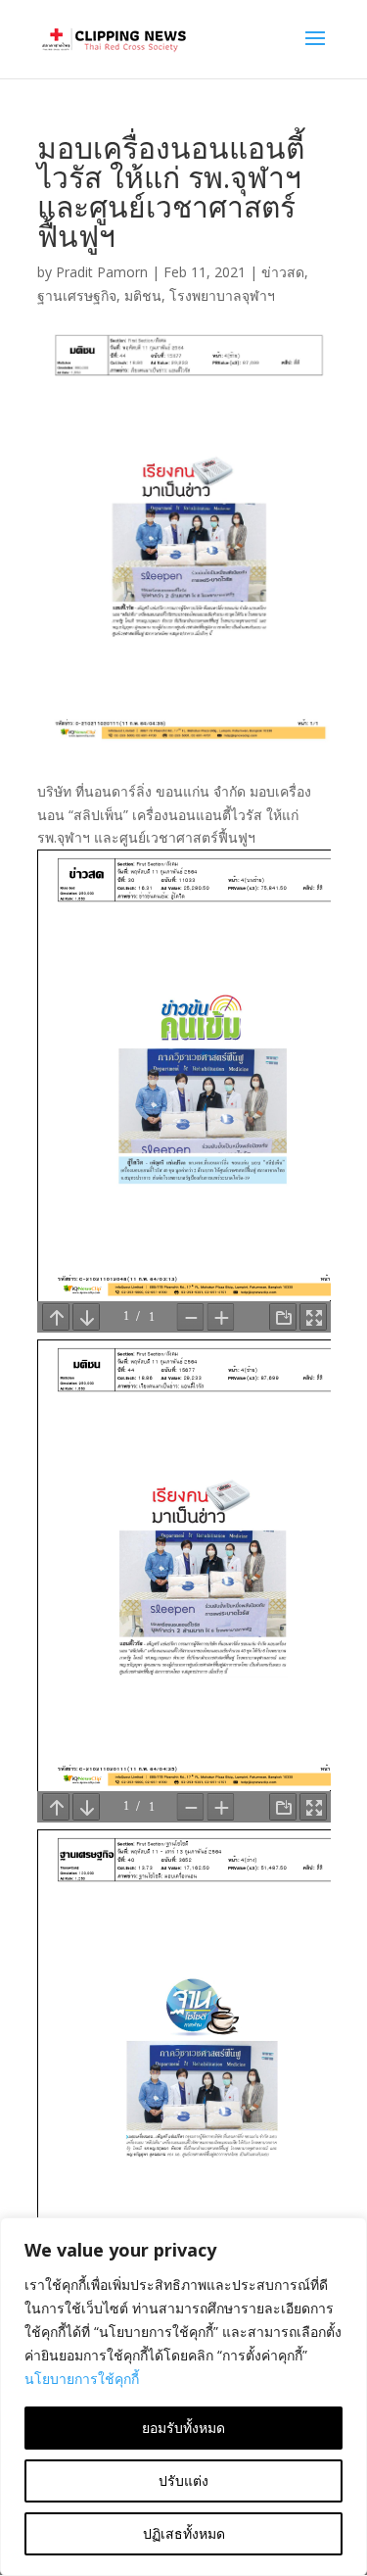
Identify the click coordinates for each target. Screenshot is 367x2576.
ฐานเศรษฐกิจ (77, 295)
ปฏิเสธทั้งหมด (184, 2533)
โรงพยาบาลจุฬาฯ (222, 295)
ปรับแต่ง (183, 2480)
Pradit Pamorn (102, 272)
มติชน (143, 295)
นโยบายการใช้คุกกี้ (82, 2379)
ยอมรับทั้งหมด (183, 2428)
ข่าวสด (283, 272)
